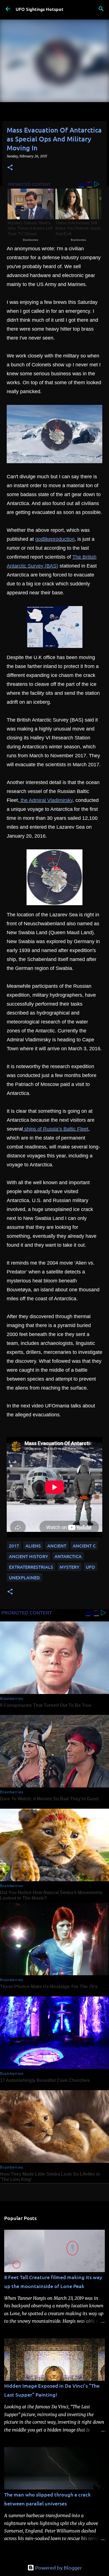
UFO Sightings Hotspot (40, 9)
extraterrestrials (31, 1567)
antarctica (68, 1556)
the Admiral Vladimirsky (46, 800)
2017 (14, 1546)
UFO (90, 1567)
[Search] (101, 9)
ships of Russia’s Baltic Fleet (56, 1129)
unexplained (24, 1577)
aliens (33, 1546)
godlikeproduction (55, 539)
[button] (10, 168)
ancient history (29, 1556)
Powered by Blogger (58, 2567)
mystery (69, 1567)
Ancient (57, 1546)
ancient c (84, 1546)
